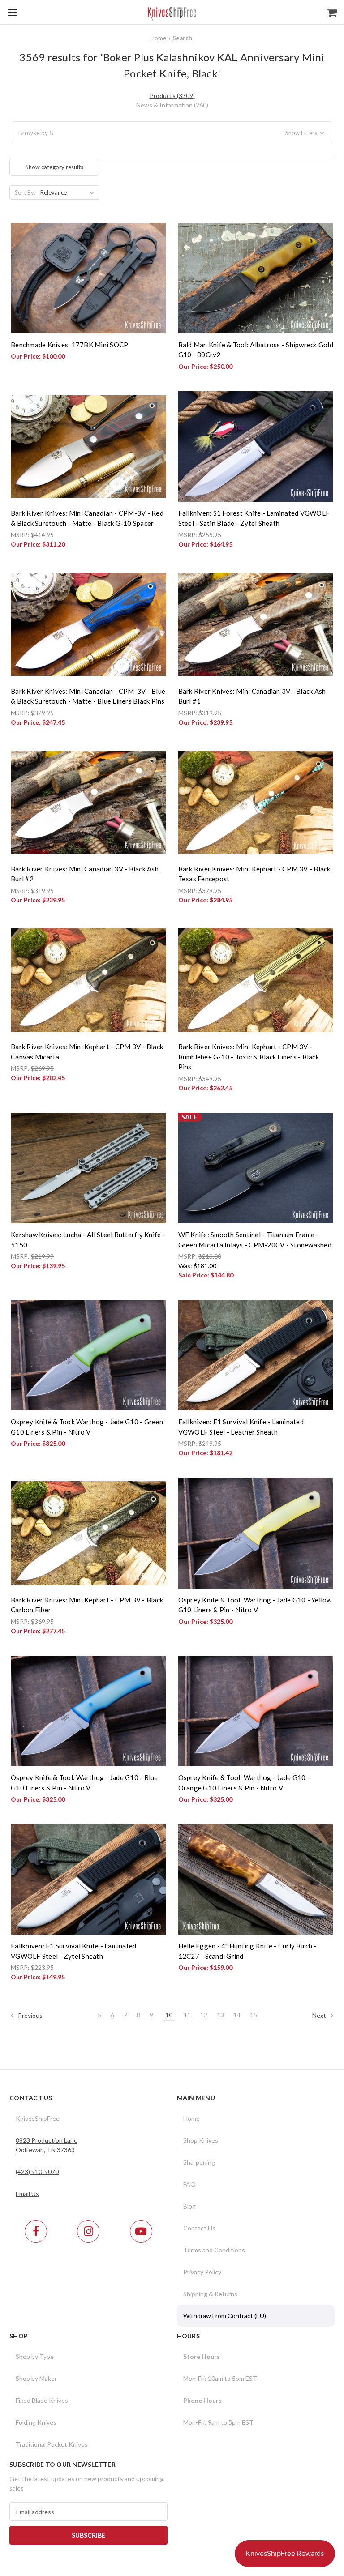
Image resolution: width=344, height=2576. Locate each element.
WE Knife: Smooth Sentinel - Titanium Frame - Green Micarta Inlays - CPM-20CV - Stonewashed (255, 1240)
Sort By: (25, 192)
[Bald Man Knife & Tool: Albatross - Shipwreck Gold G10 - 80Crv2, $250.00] (256, 278)
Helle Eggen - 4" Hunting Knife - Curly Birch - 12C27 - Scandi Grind (248, 1951)
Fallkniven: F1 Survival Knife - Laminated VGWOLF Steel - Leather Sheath (241, 1427)
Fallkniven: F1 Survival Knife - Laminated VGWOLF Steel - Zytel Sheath (73, 1951)
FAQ (189, 2184)
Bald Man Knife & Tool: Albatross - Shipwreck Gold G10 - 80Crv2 (256, 350)
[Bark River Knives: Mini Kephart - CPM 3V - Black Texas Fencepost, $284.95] (256, 802)
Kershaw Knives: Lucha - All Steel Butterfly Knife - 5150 (88, 1240)
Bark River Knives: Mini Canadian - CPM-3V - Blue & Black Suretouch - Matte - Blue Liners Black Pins (88, 696)
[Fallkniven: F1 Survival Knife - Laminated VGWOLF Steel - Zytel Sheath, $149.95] (88, 1879)
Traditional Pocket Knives (52, 2444)
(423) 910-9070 (37, 2172)
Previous (30, 2015)
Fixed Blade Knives (42, 2400)
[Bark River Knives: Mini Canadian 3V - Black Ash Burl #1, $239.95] (256, 624)
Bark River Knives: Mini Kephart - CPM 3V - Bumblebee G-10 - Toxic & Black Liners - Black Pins (249, 1057)
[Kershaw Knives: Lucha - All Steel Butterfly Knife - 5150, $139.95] (88, 1168)
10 (169, 2015)
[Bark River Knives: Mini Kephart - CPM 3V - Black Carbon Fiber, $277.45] (88, 1533)
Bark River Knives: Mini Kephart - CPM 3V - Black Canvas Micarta (87, 1052)
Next (320, 2015)
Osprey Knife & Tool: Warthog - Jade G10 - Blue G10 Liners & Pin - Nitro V (84, 1783)
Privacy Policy (202, 2272)
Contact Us (199, 2228)
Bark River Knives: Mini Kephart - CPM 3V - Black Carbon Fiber (87, 1605)
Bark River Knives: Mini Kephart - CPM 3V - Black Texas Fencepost (254, 874)
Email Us (27, 2194)
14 (237, 2015)
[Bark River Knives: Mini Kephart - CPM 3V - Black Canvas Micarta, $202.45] (88, 980)
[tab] (172, 96)
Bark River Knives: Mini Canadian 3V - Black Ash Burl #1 (252, 696)
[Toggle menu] (12, 12)
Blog (189, 2206)
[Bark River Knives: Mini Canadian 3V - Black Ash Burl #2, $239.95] (88, 802)
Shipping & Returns (210, 2294)
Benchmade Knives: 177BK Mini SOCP (69, 345)
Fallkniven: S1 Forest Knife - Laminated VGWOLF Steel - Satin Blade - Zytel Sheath (254, 518)
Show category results (54, 167)
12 (204, 2015)
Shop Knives (201, 2140)
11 (187, 2015)
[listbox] (69, 192)
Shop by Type (35, 2356)
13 (220, 2015)
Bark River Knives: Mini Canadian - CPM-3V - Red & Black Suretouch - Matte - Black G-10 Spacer (87, 518)
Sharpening (199, 2162)
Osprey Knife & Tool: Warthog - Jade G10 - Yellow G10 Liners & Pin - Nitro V (255, 1605)
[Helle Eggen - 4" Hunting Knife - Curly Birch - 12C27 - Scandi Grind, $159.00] (256, 1879)
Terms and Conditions (214, 2250)
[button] (172, 133)
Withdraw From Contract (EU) (225, 2316)
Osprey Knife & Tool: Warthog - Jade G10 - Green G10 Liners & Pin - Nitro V (87, 1427)
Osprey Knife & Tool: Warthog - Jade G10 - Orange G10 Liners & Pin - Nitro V (244, 1783)
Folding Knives (36, 2422)
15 (254, 2015)
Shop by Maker (36, 2378)
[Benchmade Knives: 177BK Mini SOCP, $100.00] (88, 278)
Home (191, 2118)
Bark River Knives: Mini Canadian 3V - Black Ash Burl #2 (85, 874)
